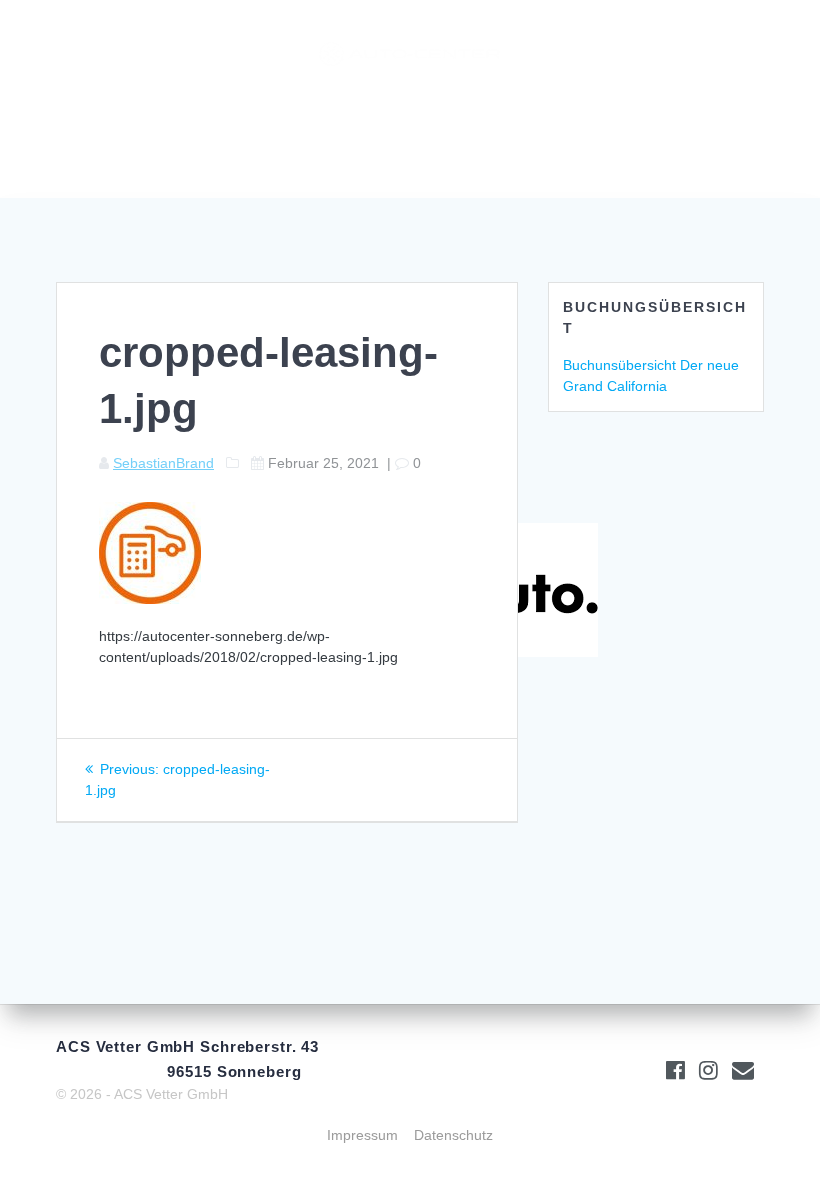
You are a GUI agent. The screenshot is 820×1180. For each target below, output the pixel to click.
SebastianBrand (163, 463)
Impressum (362, 1135)
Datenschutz (453, 1135)
